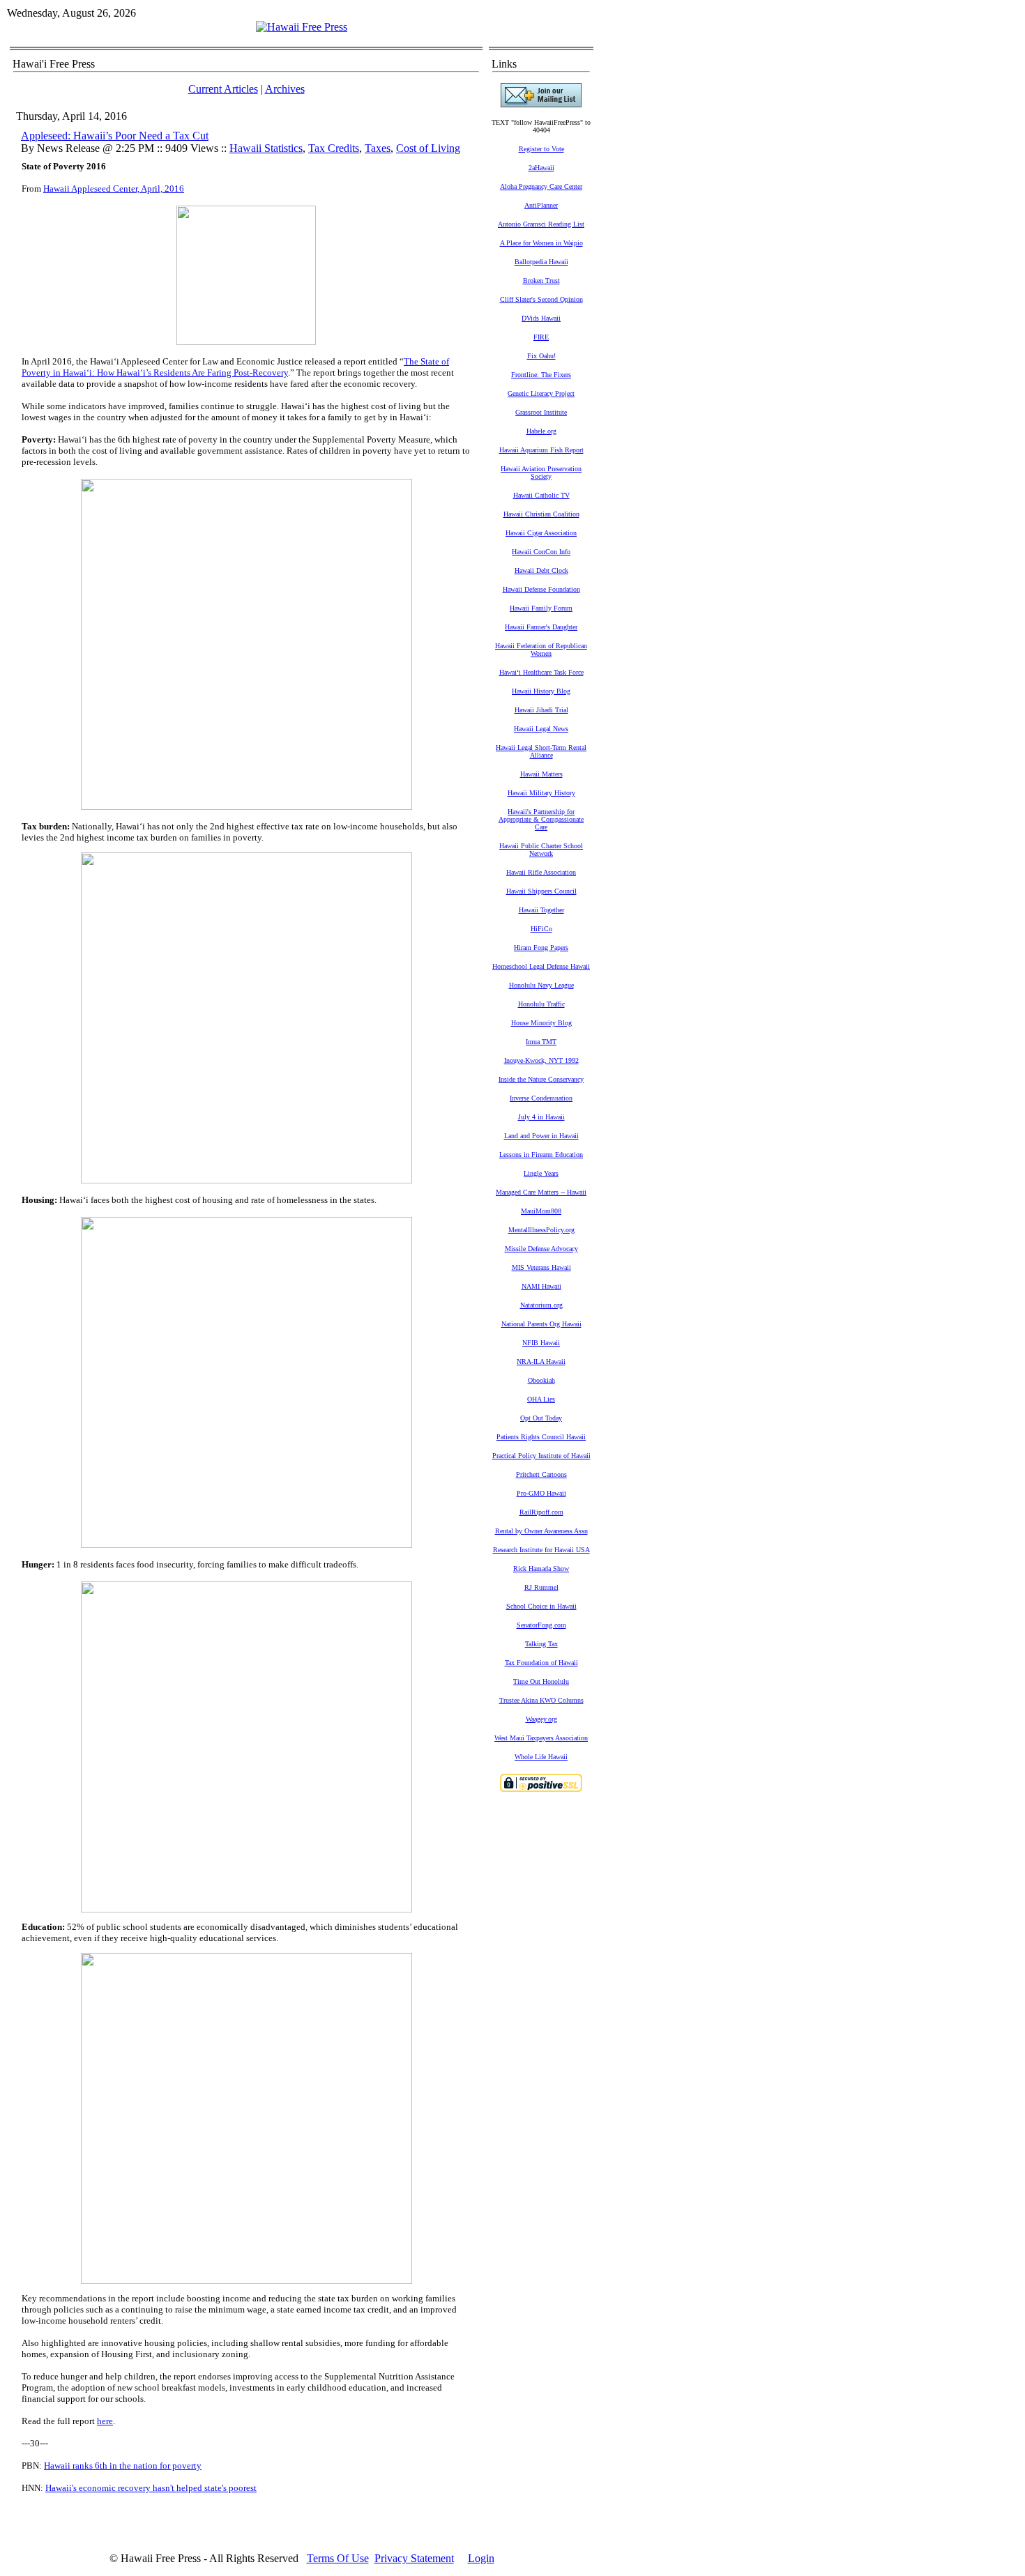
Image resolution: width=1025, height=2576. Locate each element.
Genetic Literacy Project (541, 393)
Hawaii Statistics (266, 148)
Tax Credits (334, 148)
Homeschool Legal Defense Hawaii (541, 966)
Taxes (378, 148)
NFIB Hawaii (541, 1343)
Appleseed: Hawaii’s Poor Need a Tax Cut (115, 136)
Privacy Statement (414, 2558)
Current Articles (223, 89)
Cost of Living (428, 148)
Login (481, 2558)
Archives (285, 89)
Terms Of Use (338, 2558)
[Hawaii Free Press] (302, 27)
